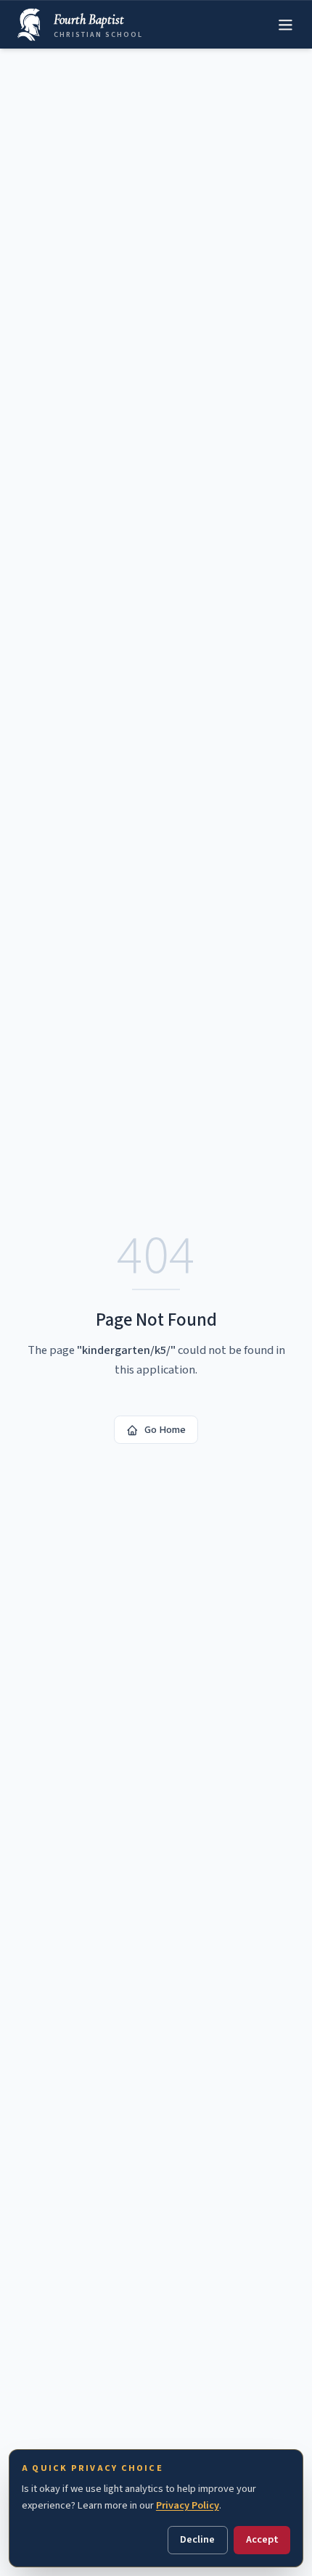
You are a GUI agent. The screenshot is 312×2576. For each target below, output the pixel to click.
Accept (262, 2539)
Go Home (165, 1430)
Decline (197, 2539)
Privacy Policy (188, 2505)
